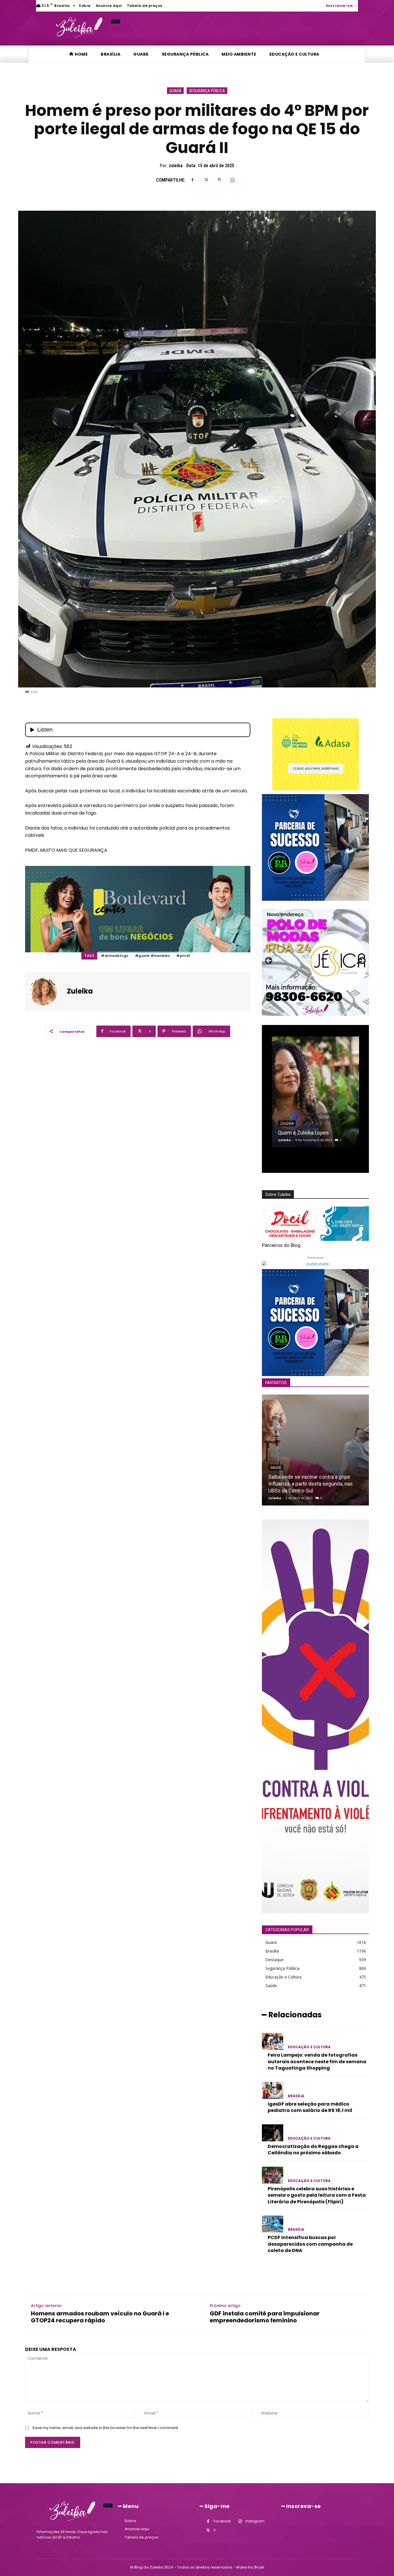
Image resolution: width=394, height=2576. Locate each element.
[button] (360, 5)
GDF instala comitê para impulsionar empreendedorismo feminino (265, 2317)
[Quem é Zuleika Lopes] (315, 1092)
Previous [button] (269, 961)
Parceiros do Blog (281, 1245)
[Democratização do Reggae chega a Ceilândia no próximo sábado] (273, 2133)
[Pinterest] (219, 180)
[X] (206, 180)
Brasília (296, 2096)
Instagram (255, 2521)
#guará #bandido (153, 956)
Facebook (222, 2521)
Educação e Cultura (309, 2047)
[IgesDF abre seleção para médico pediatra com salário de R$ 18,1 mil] (273, 2090)
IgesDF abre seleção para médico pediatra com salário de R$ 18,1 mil (310, 2107)
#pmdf (183, 956)
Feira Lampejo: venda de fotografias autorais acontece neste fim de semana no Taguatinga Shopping (317, 2061)
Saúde (276, 1468)
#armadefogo (115, 956)
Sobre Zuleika (278, 1194)
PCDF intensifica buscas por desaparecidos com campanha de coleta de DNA (310, 2244)
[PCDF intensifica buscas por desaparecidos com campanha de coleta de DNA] (273, 2224)
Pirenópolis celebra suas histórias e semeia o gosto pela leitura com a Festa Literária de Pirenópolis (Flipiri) (317, 2195)
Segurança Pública (207, 91)
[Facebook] (193, 180)
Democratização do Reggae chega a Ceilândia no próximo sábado (313, 2150)
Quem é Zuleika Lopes (303, 1133)
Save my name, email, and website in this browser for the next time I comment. (106, 2428)
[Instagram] (240, 2521)
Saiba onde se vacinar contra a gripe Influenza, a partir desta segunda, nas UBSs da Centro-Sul (310, 1484)
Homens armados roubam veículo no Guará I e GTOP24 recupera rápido (100, 2317)
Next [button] (362, 961)
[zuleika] (47, 992)
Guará (175, 91)
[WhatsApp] (232, 180)
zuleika (176, 166)
